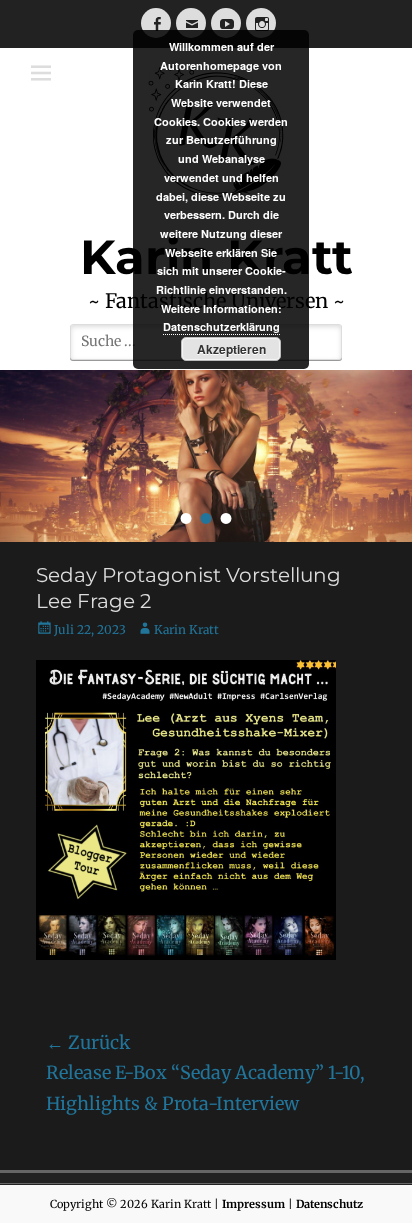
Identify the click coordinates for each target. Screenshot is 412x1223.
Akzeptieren (231, 349)
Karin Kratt (186, 629)
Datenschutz (329, 1204)
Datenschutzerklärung (221, 326)
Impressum (253, 1204)
